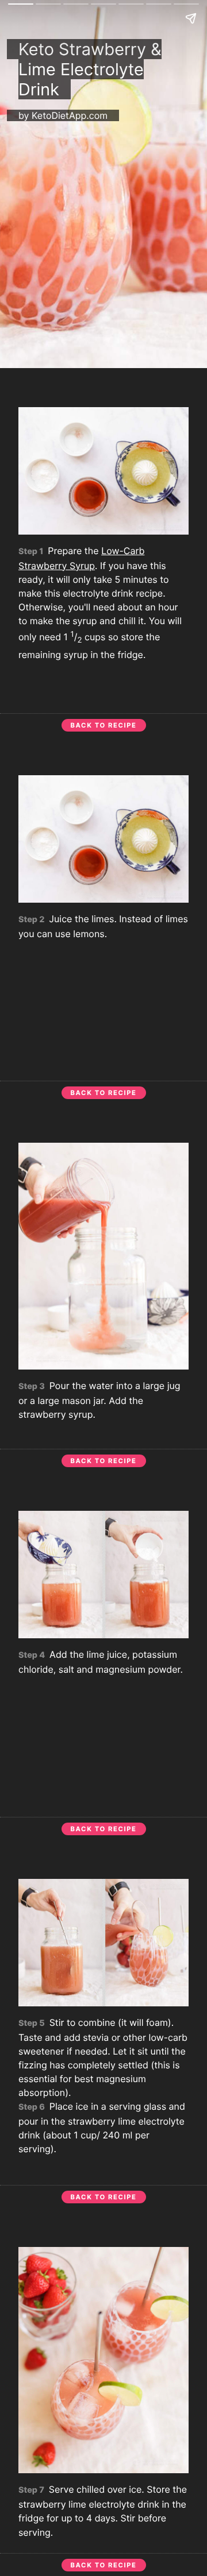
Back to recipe (104, 725)
